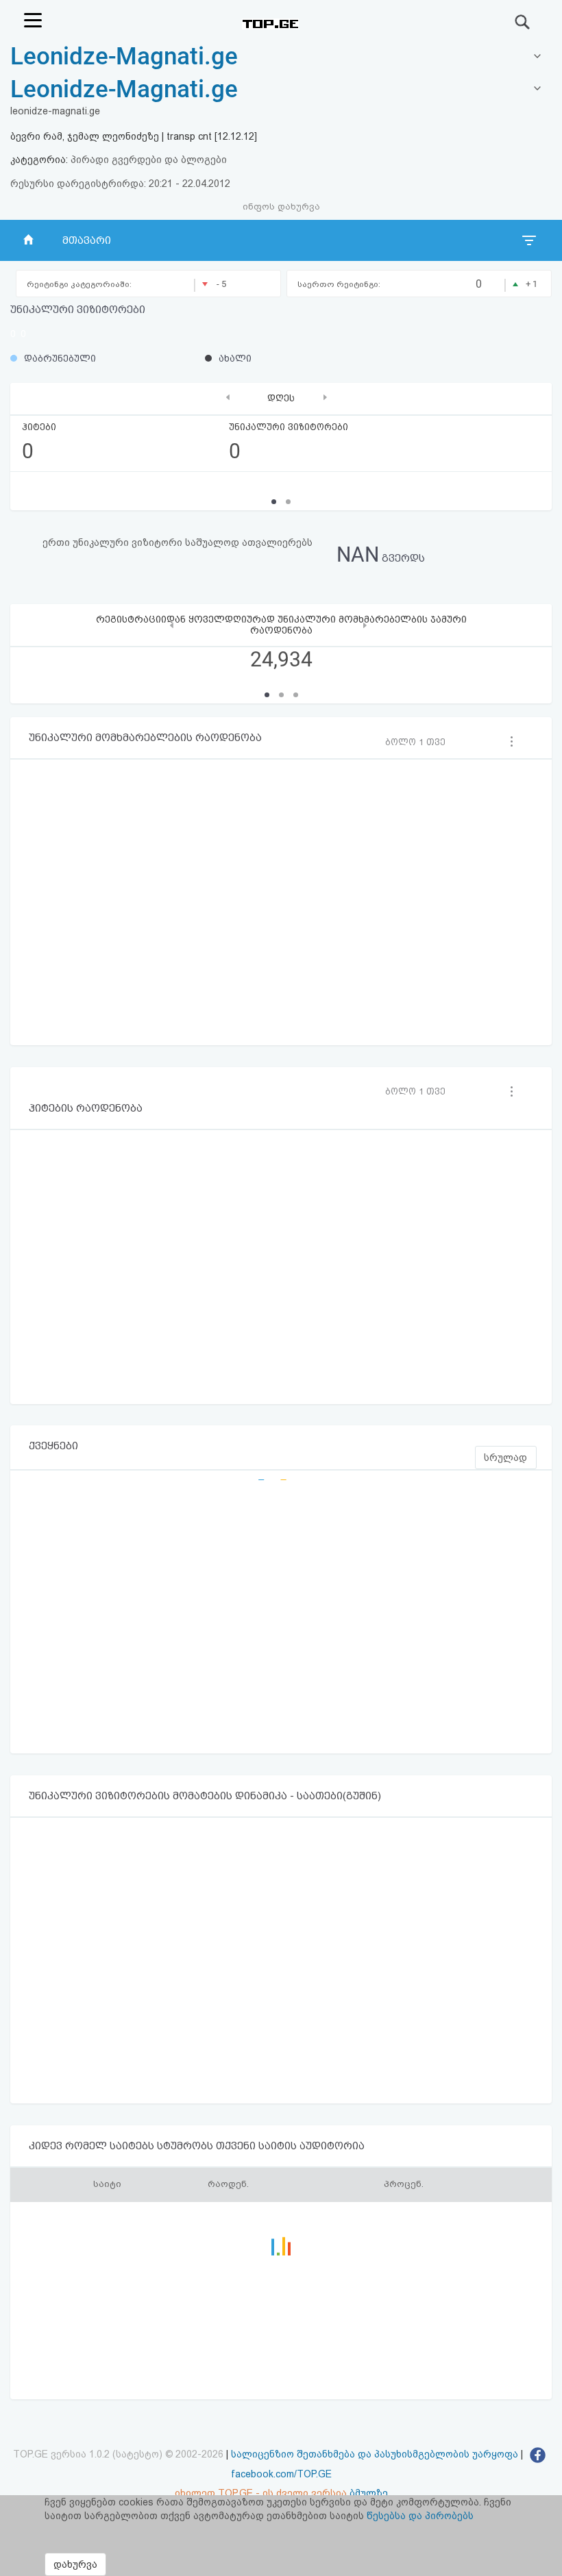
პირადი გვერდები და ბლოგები (149, 160)
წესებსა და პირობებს (420, 2516)
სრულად (505, 1458)
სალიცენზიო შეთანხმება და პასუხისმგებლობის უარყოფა (375, 2454)
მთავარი (87, 240)
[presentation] (228, 397)
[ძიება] (523, 22)
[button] (267, 695)
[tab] (281, 90)
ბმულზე (369, 2493)
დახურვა (75, 2564)
